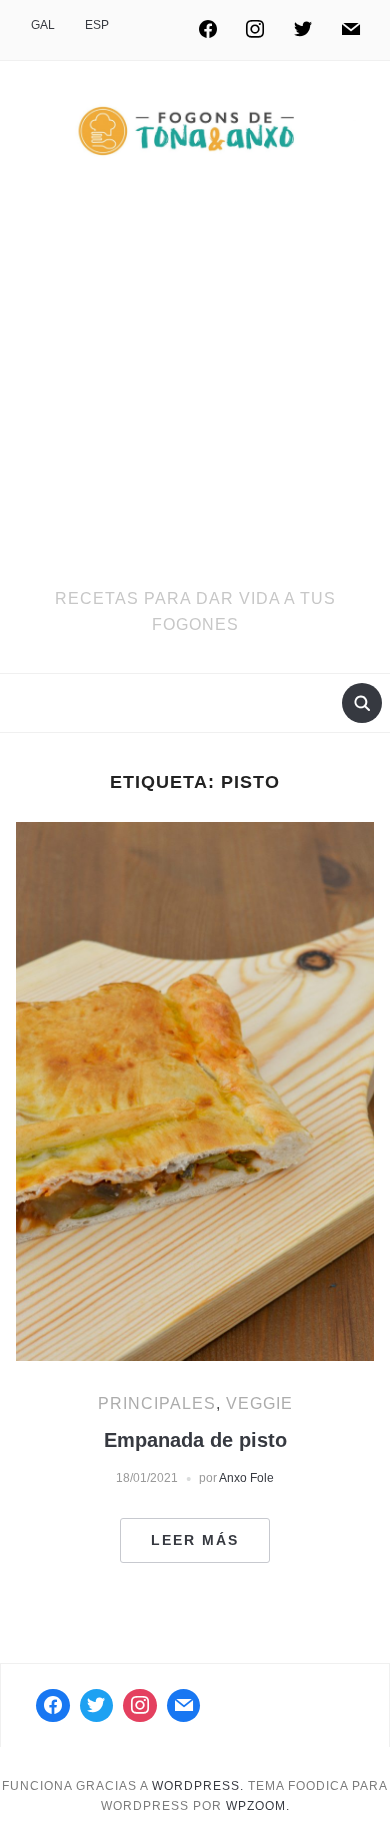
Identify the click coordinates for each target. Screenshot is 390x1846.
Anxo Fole (246, 1478)
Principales (157, 1403)
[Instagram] (256, 30)
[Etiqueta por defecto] (351, 30)
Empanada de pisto (195, 1440)
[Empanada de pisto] (195, 1090)
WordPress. (198, 1786)
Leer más (195, 1540)
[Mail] (184, 1706)
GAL (43, 25)
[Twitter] (303, 30)
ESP (97, 25)
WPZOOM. (258, 1806)
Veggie (259, 1403)
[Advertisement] (195, 381)
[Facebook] (208, 30)
